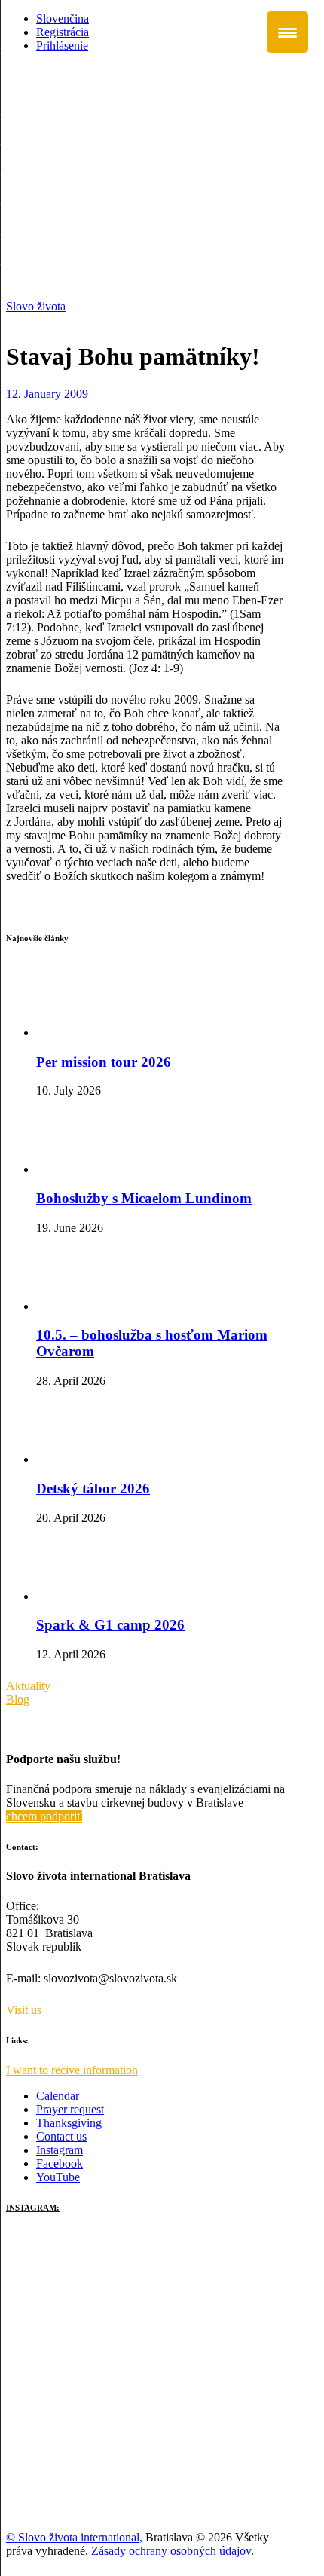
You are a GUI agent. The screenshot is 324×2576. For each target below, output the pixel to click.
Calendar (58, 2096)
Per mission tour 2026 (104, 1062)
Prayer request (70, 2109)
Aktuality (28, 1686)
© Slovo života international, (74, 2537)
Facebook (60, 2163)
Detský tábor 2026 (93, 1488)
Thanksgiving (69, 2123)
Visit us (24, 2010)
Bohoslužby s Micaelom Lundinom (144, 1198)
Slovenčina (63, 18)
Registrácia (63, 32)
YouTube (58, 2177)
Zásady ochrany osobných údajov (171, 2551)
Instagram (60, 2150)
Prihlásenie (62, 46)
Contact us (61, 2136)
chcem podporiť (44, 1816)
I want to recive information (72, 2070)
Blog (18, 1699)
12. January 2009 (47, 394)
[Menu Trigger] (287, 32)
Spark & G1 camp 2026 (110, 1625)
